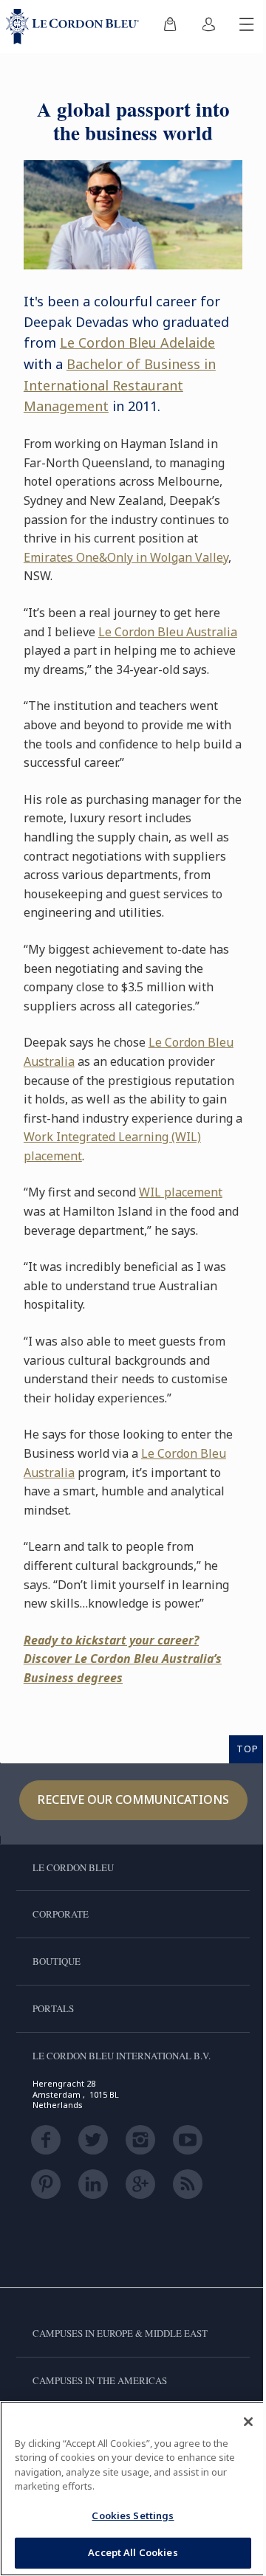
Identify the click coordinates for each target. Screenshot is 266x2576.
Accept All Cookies (133, 2552)
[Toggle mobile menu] (247, 27)
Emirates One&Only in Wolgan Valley (126, 557)
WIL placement (181, 1192)
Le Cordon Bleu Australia (168, 632)
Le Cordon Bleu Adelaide (137, 342)
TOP (248, 1749)
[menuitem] (170, 27)
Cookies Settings (133, 2515)
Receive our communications (133, 1800)
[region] (133, 2489)
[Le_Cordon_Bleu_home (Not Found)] (75, 27)
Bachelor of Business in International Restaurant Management (120, 385)
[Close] (248, 2422)
